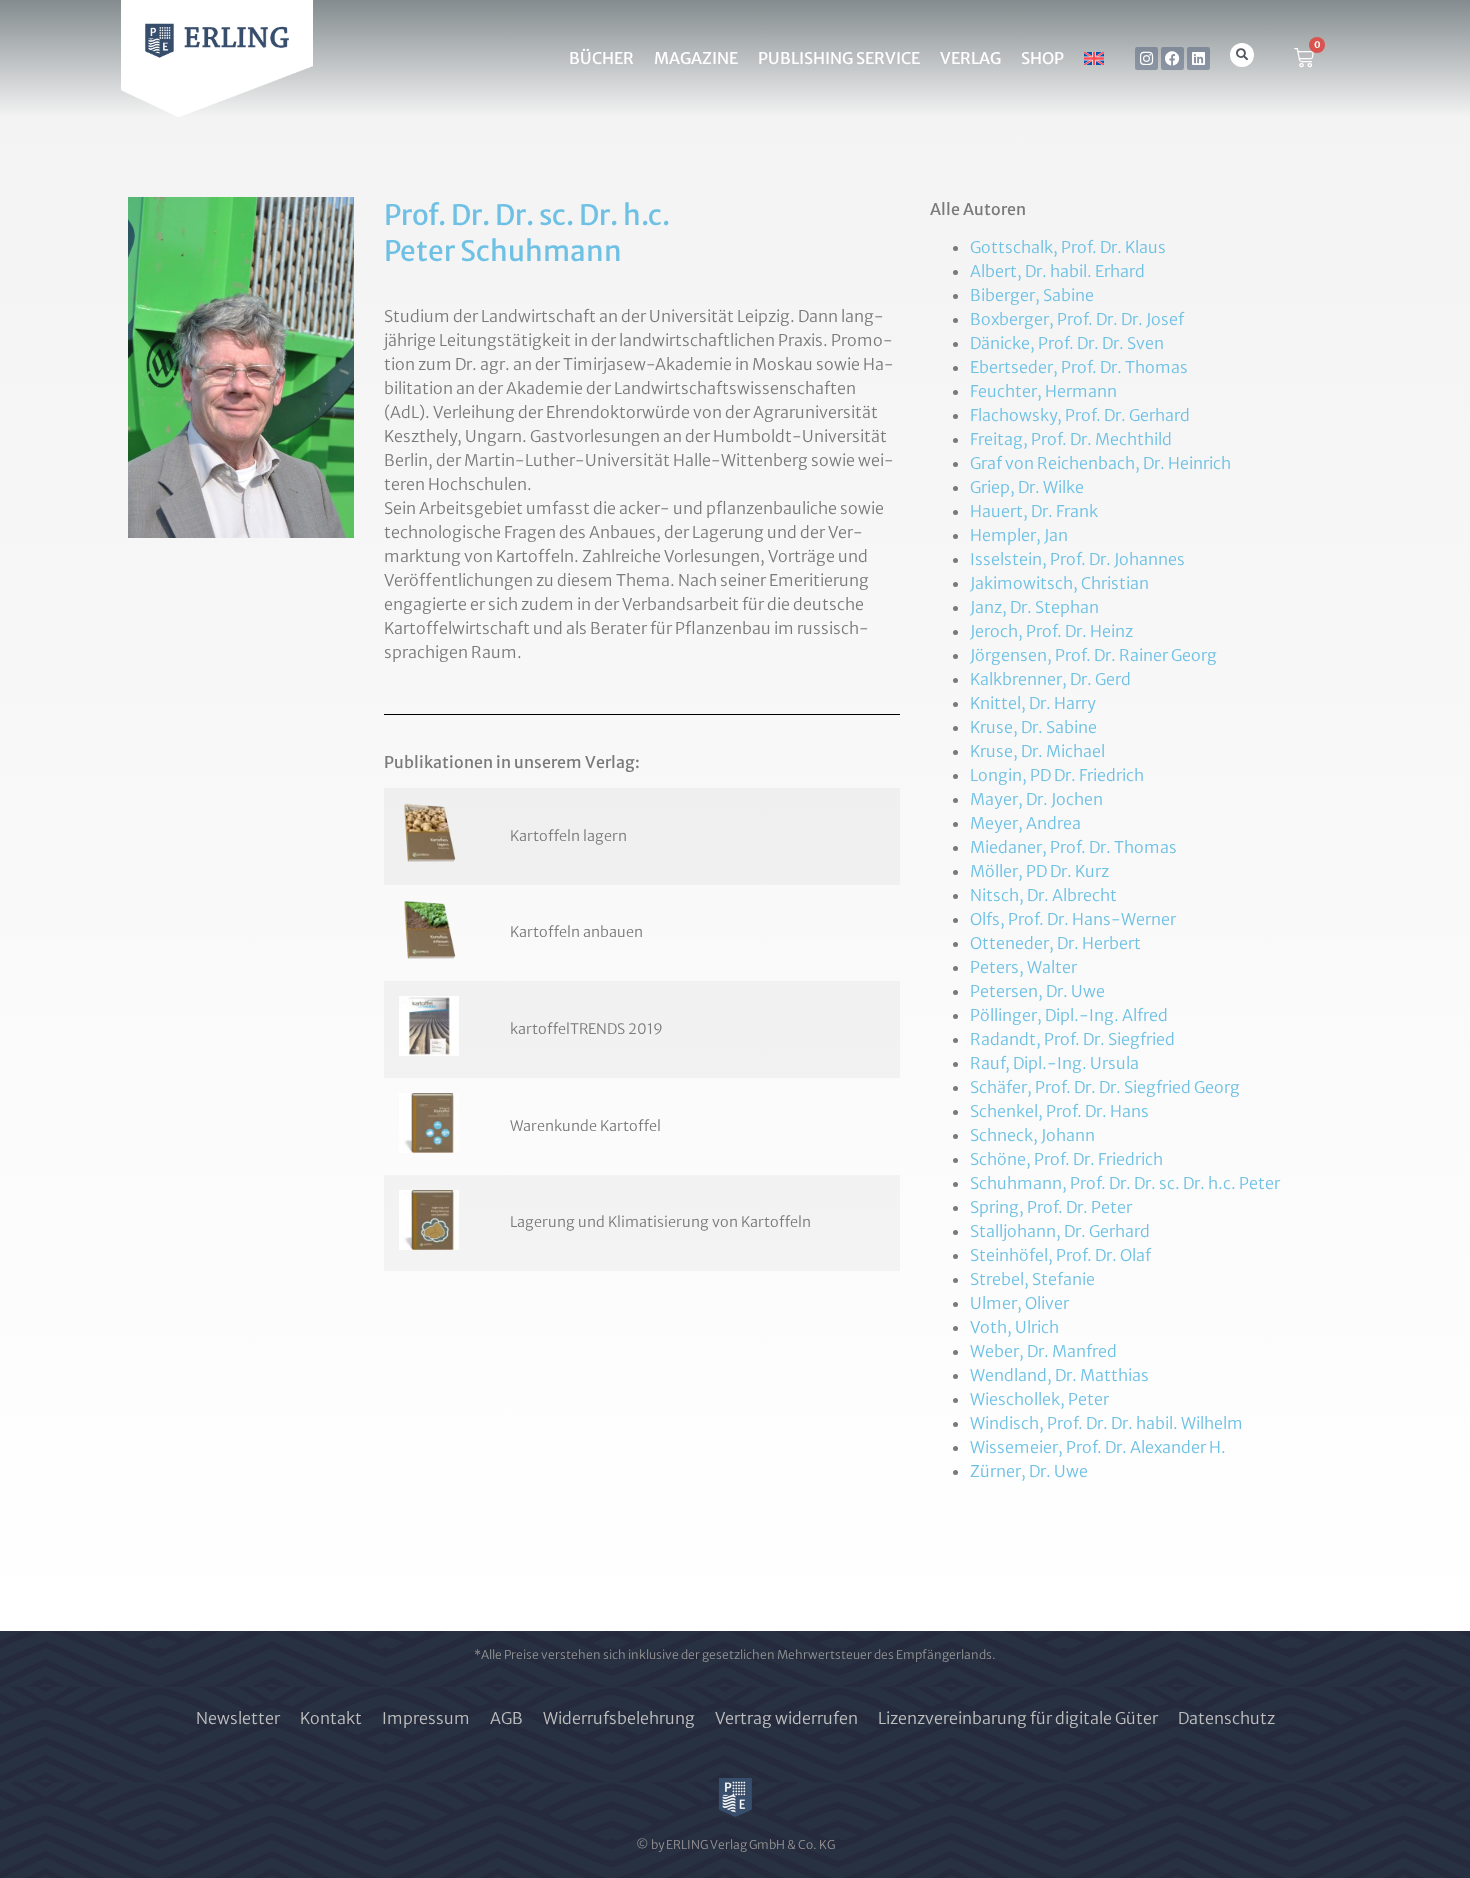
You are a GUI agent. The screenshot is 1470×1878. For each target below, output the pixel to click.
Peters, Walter (1023, 967)
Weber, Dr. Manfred (1043, 1351)
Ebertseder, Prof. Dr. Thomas (1079, 367)
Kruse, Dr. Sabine (1033, 727)
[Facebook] (1172, 58)
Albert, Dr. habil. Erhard (1057, 271)
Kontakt (331, 1718)
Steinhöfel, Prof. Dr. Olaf (1060, 1255)
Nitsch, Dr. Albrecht (1043, 895)
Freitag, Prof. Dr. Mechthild (1071, 439)
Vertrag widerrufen (786, 1718)
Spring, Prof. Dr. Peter (1051, 1207)
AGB (506, 1718)
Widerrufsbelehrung (619, 1718)
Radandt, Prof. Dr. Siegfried (1072, 1039)
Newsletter (238, 1718)
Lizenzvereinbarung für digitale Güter (1018, 1718)
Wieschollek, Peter (1039, 1399)
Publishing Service (839, 58)
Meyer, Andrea (1025, 823)
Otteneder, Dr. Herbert (1055, 943)
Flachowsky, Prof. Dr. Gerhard (1080, 415)
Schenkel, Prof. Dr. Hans (1059, 1111)
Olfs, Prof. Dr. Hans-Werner (1073, 919)
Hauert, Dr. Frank (1034, 511)
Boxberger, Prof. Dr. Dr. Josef (1077, 319)
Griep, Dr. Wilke (1027, 487)
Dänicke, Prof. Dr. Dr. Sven (1067, 343)
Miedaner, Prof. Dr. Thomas (1073, 847)
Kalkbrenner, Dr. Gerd (1050, 679)
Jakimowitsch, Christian (1059, 583)
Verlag (970, 58)
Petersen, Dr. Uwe (1037, 991)
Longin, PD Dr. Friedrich (1057, 775)
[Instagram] (1146, 58)
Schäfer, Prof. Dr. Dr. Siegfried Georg (1105, 1087)
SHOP (1042, 58)
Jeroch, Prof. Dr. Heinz (1051, 631)
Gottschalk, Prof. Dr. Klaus (1068, 247)
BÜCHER (601, 58)
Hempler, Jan (1019, 535)
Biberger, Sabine (1032, 295)
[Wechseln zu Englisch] (1094, 58)
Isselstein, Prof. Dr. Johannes (1077, 559)
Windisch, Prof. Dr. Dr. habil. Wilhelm (1106, 1423)
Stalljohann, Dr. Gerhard (1060, 1231)
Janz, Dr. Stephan (1034, 607)
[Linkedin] (1198, 58)
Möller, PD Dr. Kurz (1039, 871)
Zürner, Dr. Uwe (1029, 1471)
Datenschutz (1226, 1718)
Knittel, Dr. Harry (1033, 703)
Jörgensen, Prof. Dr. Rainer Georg (1093, 655)
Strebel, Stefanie (1032, 1279)
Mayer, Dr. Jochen (1036, 799)
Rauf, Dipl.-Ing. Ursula (1054, 1063)
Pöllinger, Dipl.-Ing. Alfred (1069, 1015)
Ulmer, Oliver (1019, 1303)
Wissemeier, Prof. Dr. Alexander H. (1098, 1447)
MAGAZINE (696, 58)
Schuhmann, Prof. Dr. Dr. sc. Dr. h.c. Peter (1125, 1183)
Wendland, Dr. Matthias (1059, 1375)
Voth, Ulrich (1014, 1327)
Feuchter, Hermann (1043, 391)
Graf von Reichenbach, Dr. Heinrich (1100, 463)
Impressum (426, 1718)
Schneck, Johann (1032, 1135)
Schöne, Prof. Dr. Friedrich (1066, 1159)
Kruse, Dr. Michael (1037, 751)
